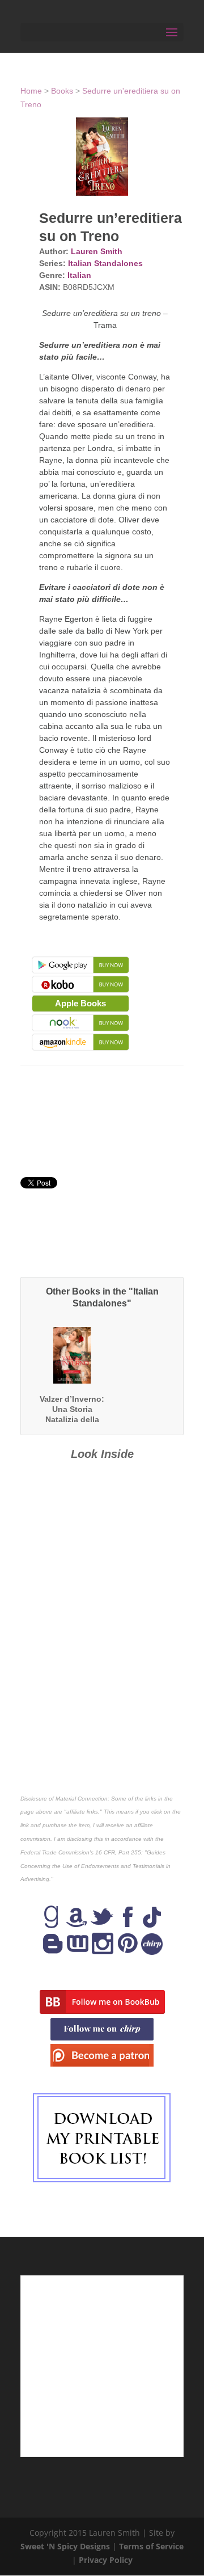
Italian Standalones (105, 263)
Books (62, 91)
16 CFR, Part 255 (118, 1852)
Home (31, 91)
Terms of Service (151, 2546)
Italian (79, 275)
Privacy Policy (106, 2560)
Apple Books (80, 1003)
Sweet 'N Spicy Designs (65, 2546)
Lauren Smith (97, 251)
